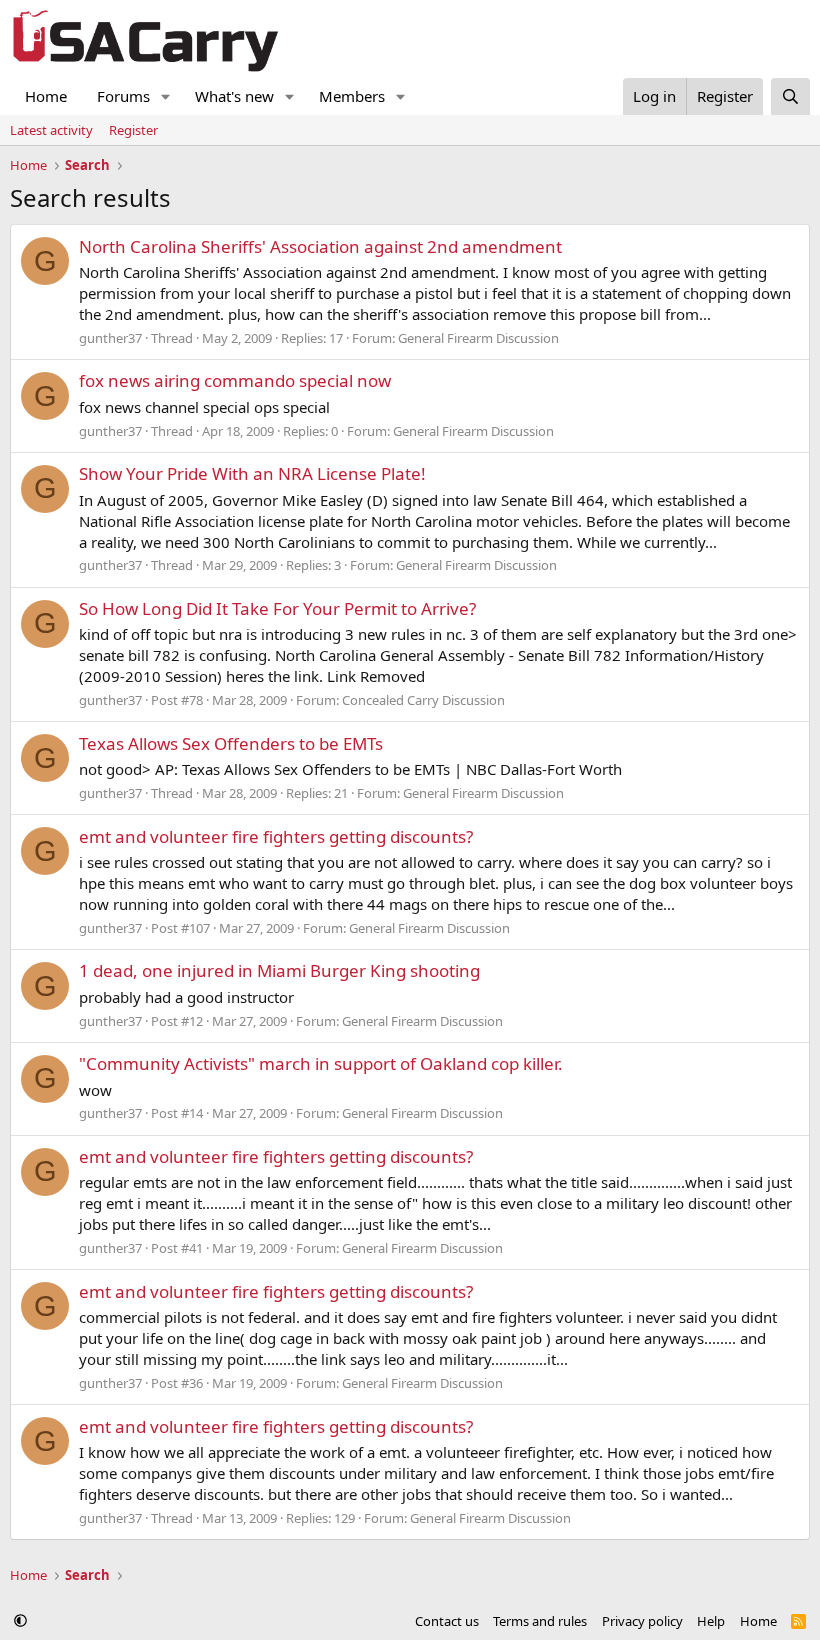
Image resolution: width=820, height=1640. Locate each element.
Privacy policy (642, 1621)
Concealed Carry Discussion (423, 700)
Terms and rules (540, 1621)
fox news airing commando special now (235, 380)
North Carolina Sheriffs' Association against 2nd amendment (320, 246)
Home (46, 96)
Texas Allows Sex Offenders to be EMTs (231, 743)
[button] (166, 96)
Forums (123, 96)
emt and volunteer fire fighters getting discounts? (276, 836)
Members (352, 96)
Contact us (447, 1621)
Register (133, 130)
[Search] (790, 96)
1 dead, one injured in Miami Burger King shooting (279, 970)
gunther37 (110, 338)
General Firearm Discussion (478, 338)
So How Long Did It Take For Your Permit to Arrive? (277, 608)
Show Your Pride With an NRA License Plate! (252, 473)
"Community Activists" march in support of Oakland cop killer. (321, 1063)
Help (711, 1621)
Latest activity (51, 130)
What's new (234, 96)
